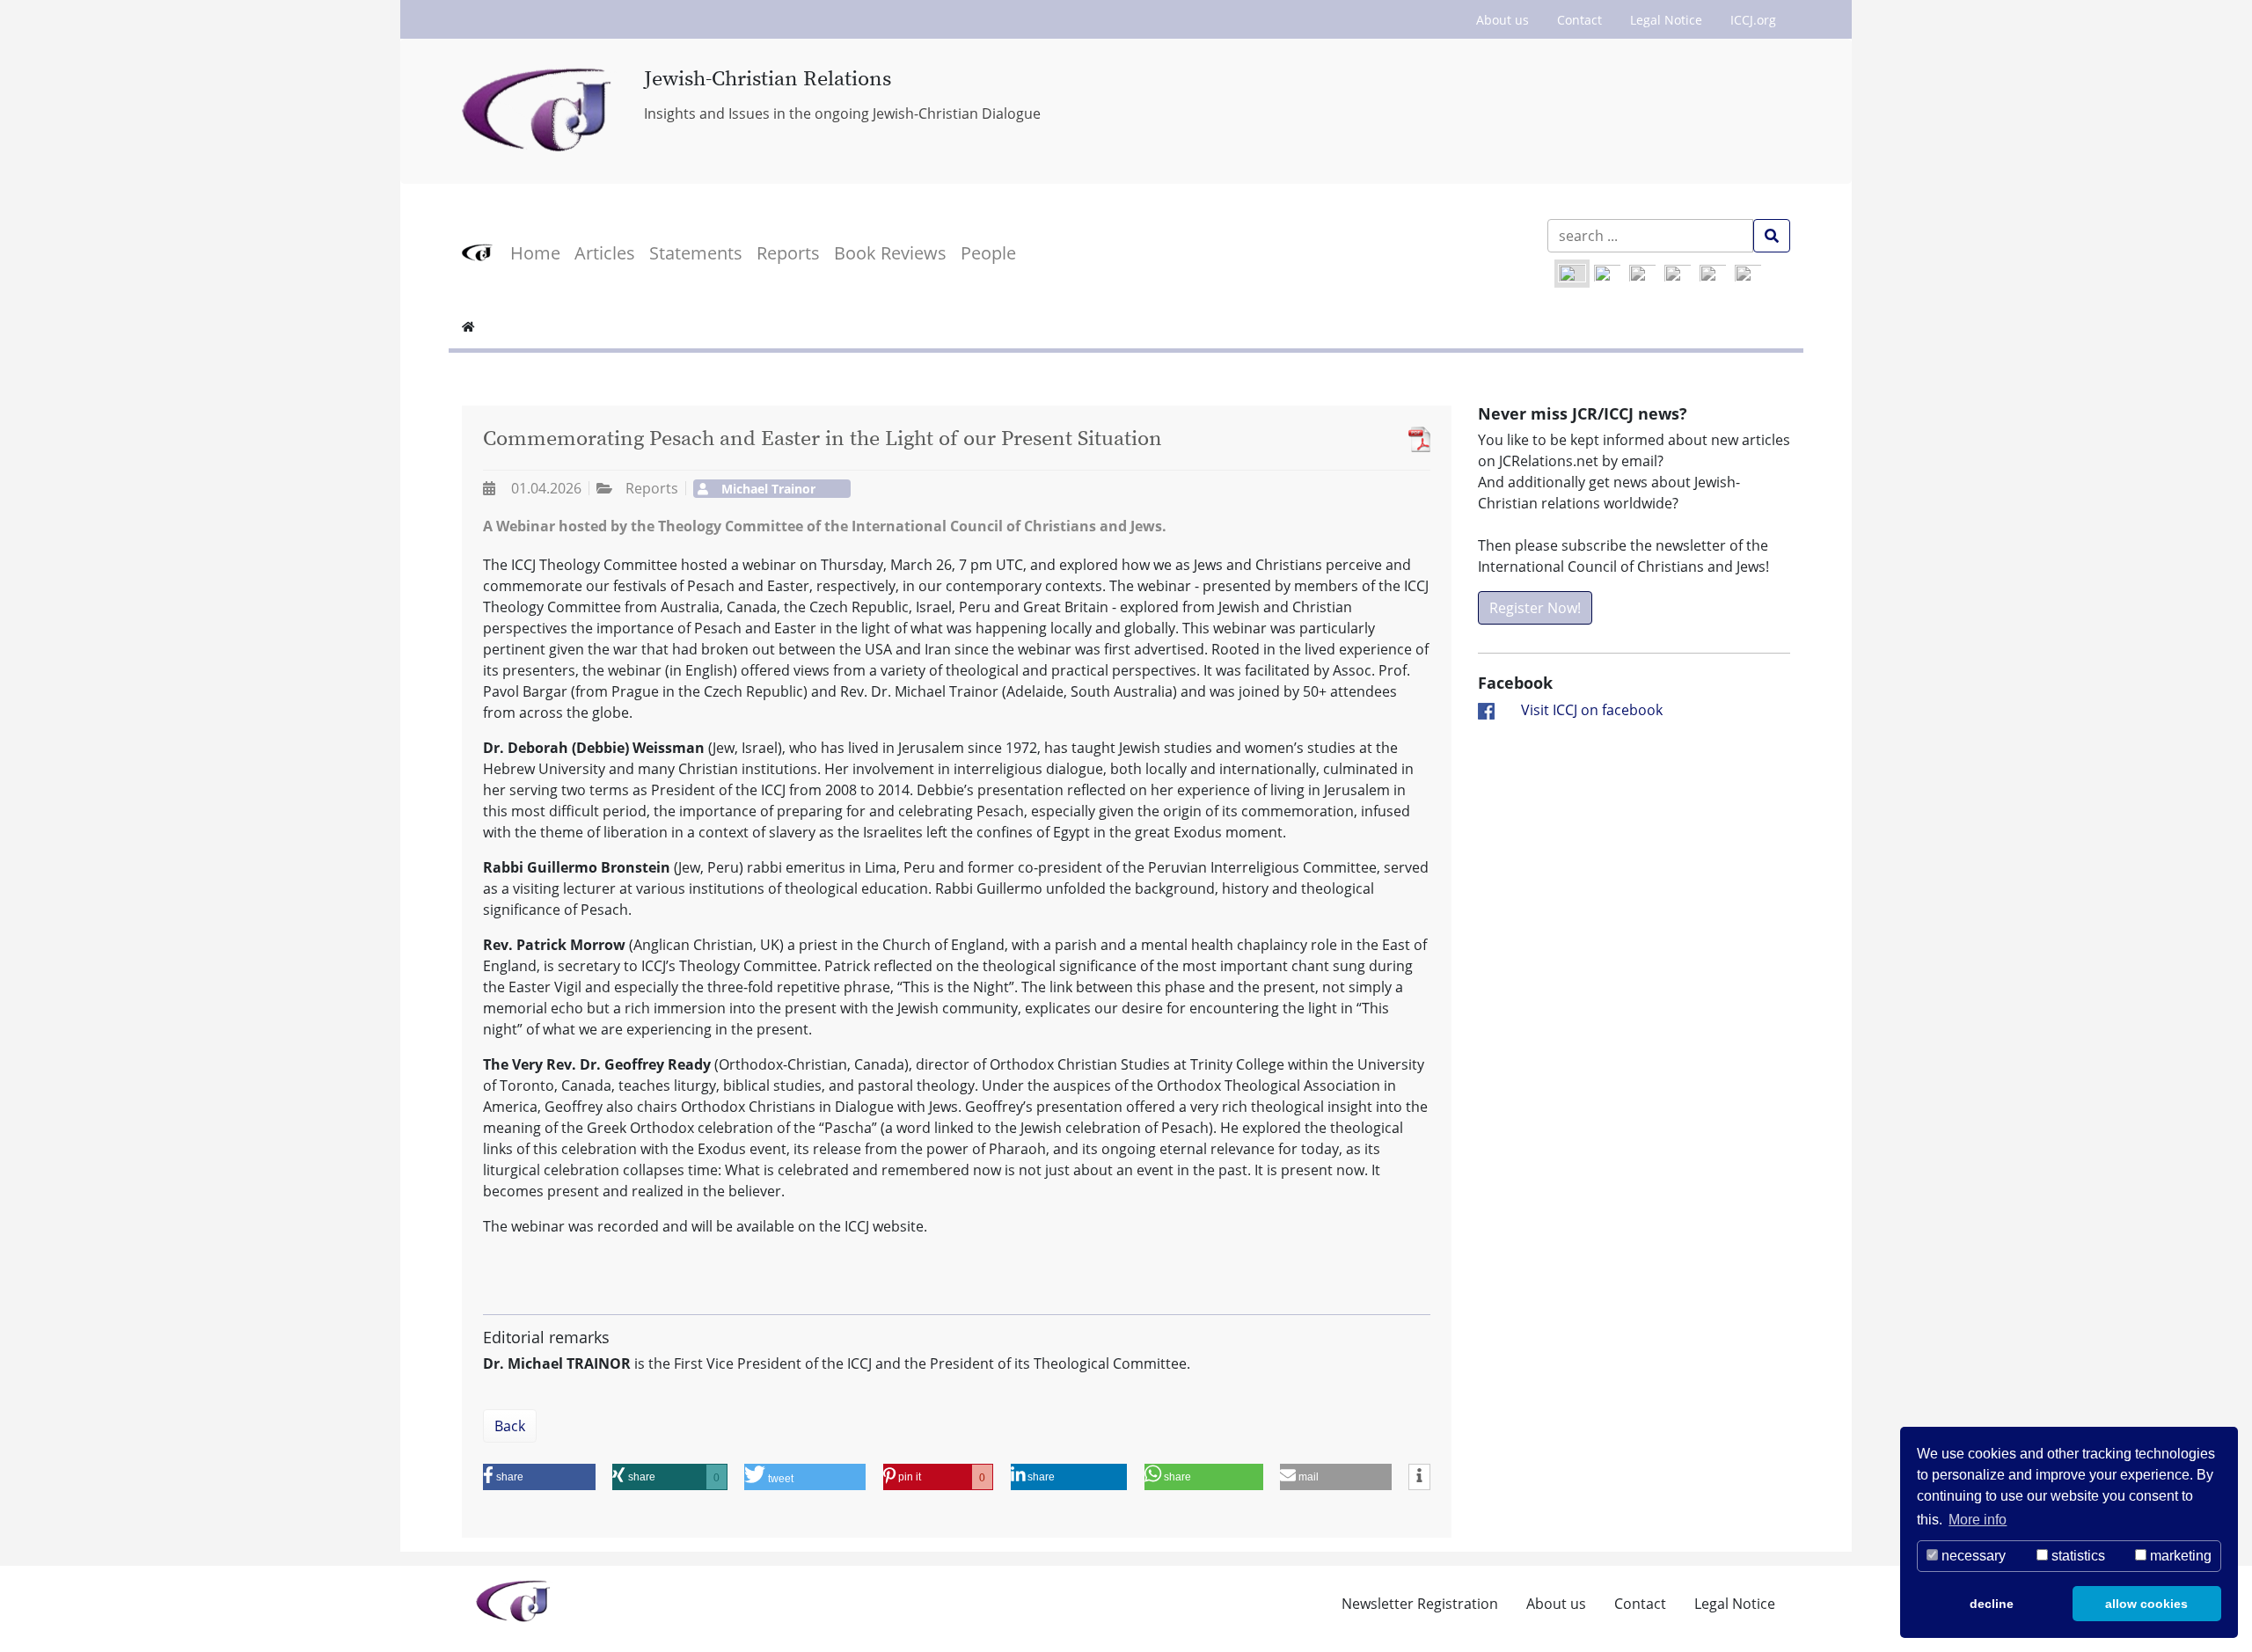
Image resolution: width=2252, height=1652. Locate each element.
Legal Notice (1666, 20)
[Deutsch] (1607, 274)
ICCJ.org (1753, 20)
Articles (605, 253)
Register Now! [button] (1535, 608)
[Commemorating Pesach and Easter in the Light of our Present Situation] (1415, 439)
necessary (1972, 1556)
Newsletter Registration (1420, 1604)
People (988, 253)
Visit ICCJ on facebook (1592, 710)
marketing (2179, 1556)
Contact (1579, 20)
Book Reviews (890, 253)
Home (535, 253)
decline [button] (1992, 1604)
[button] (539, 1477)
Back (510, 1426)
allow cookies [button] (2146, 1604)
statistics (2077, 1556)
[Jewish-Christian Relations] (540, 111)
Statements (696, 253)
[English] (1572, 274)
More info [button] (1978, 1520)
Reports (788, 253)
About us (1503, 20)
